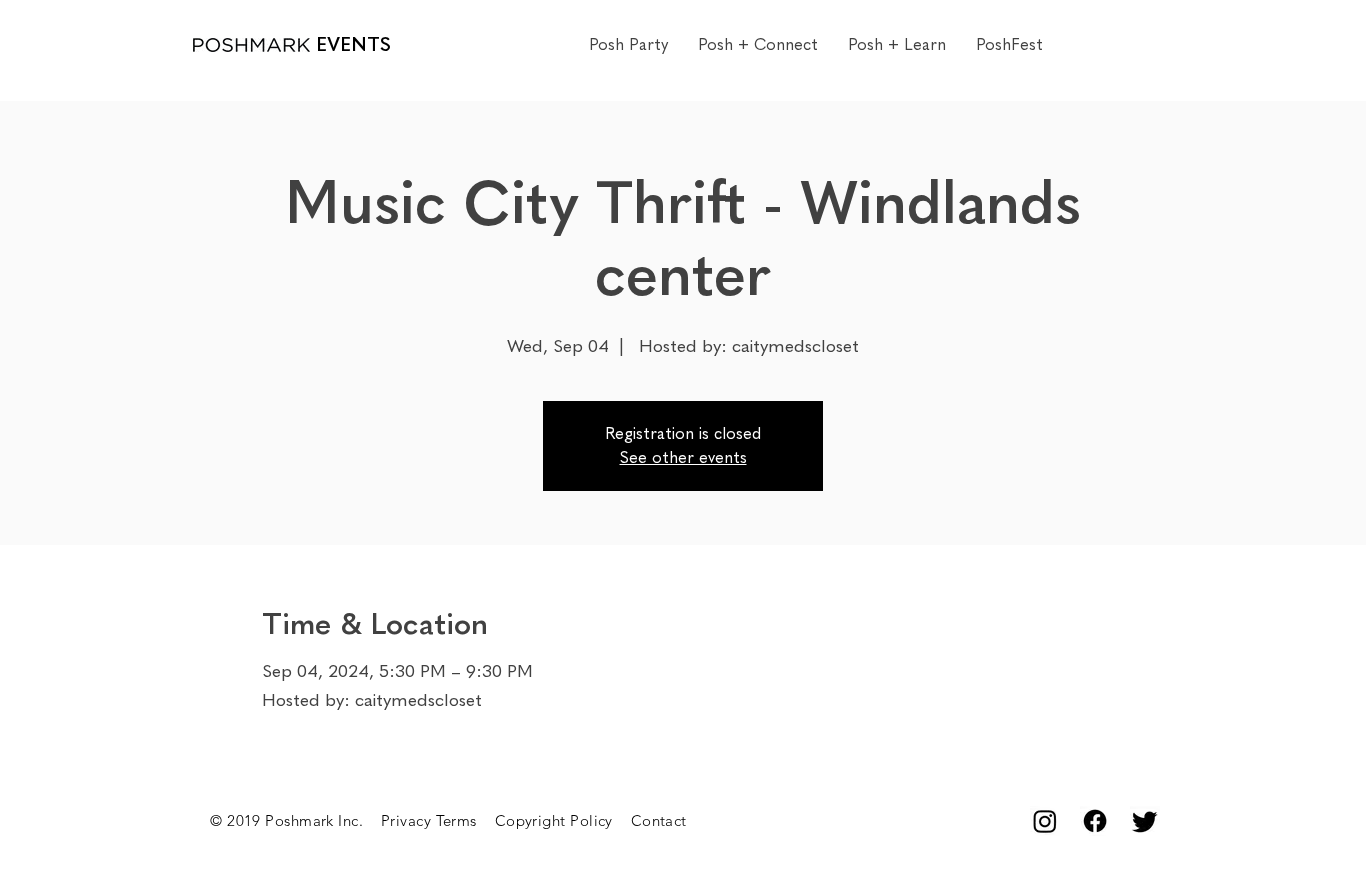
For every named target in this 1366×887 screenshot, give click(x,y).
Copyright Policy (563, 820)
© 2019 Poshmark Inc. (295, 820)
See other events (683, 457)
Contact (659, 820)
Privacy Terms (438, 820)
